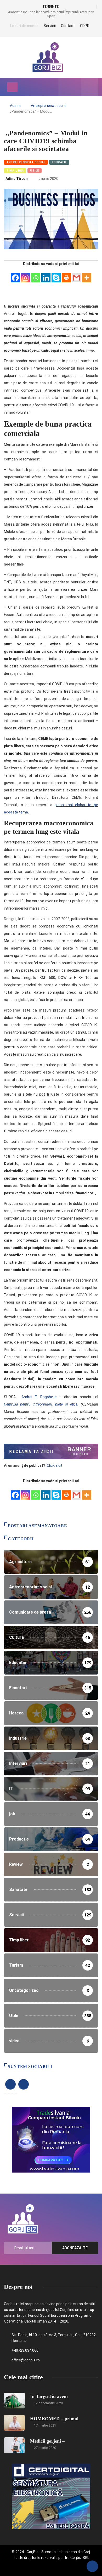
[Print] (66, 275)
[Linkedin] (46, 275)
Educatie (59, 162)
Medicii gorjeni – (47, 2441)
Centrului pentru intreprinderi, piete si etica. (41, 1404)
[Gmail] (76, 275)
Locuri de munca (24, 26)
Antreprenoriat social (49, 106)
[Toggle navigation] (12, 87)
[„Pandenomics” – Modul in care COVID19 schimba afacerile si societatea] (66, 87)
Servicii (50, 26)
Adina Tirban (17, 179)
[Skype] (56, 275)
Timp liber (15, 171)
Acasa (15, 106)
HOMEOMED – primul (54, 2419)
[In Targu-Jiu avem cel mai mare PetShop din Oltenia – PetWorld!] (14, 2401)
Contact (68, 26)
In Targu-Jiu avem (49, 2396)
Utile (34, 171)
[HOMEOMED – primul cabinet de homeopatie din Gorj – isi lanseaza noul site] (14, 2423)
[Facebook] (15, 275)
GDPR (85, 26)
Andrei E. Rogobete (39, 1397)
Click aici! (55, 1465)
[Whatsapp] (36, 275)
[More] (87, 275)
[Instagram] (25, 275)
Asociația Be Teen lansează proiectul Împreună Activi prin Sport (51, 14)
